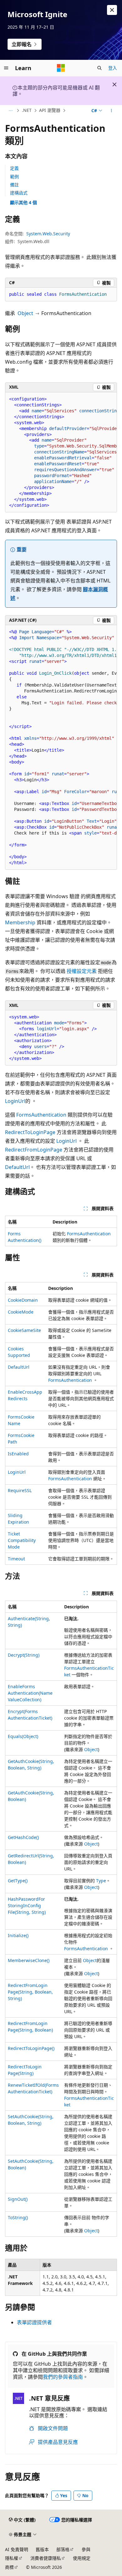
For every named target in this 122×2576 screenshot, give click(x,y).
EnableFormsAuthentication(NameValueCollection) (30, 1693)
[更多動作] (112, 111)
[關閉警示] (112, 10)
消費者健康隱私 (46, 2558)
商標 (9, 2567)
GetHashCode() (23, 1837)
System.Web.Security (48, 234)
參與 (86, 2549)
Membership (20, 922)
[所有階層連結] (10, 111)
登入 (113, 68)
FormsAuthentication (41, 1115)
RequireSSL (20, 1490)
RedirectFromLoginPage (34, 1150)
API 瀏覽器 (50, 110)
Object (25, 313)
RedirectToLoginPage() (31, 2048)
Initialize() (18, 1935)
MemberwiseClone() (29, 1960)
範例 (14, 177)
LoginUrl (15, 1101)
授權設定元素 (82, 971)
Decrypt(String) (24, 1655)
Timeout (16, 1559)
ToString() (18, 2217)
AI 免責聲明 (17, 2549)
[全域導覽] (6, 68)
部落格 (63, 2549)
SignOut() (18, 2199)
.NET (27, 110)
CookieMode (21, 1312)
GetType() (18, 1881)
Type (101, 1881)
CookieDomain (23, 1300)
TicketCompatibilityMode (22, 1540)
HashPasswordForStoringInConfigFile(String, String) (27, 1906)
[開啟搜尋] (99, 68)
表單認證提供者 (34, 2322)
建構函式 (19, 193)
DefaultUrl (17, 1167)
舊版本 (42, 2549)
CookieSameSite (24, 1330)
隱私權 (12, 2558)
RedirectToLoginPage (30, 1132)
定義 (14, 168)
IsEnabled (18, 1454)
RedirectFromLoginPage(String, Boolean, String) (30, 1992)
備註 (14, 185)
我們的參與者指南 (63, 2377)
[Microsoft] (61, 68)
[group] (61, 452)
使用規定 (82, 2558)
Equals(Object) (23, 1736)
